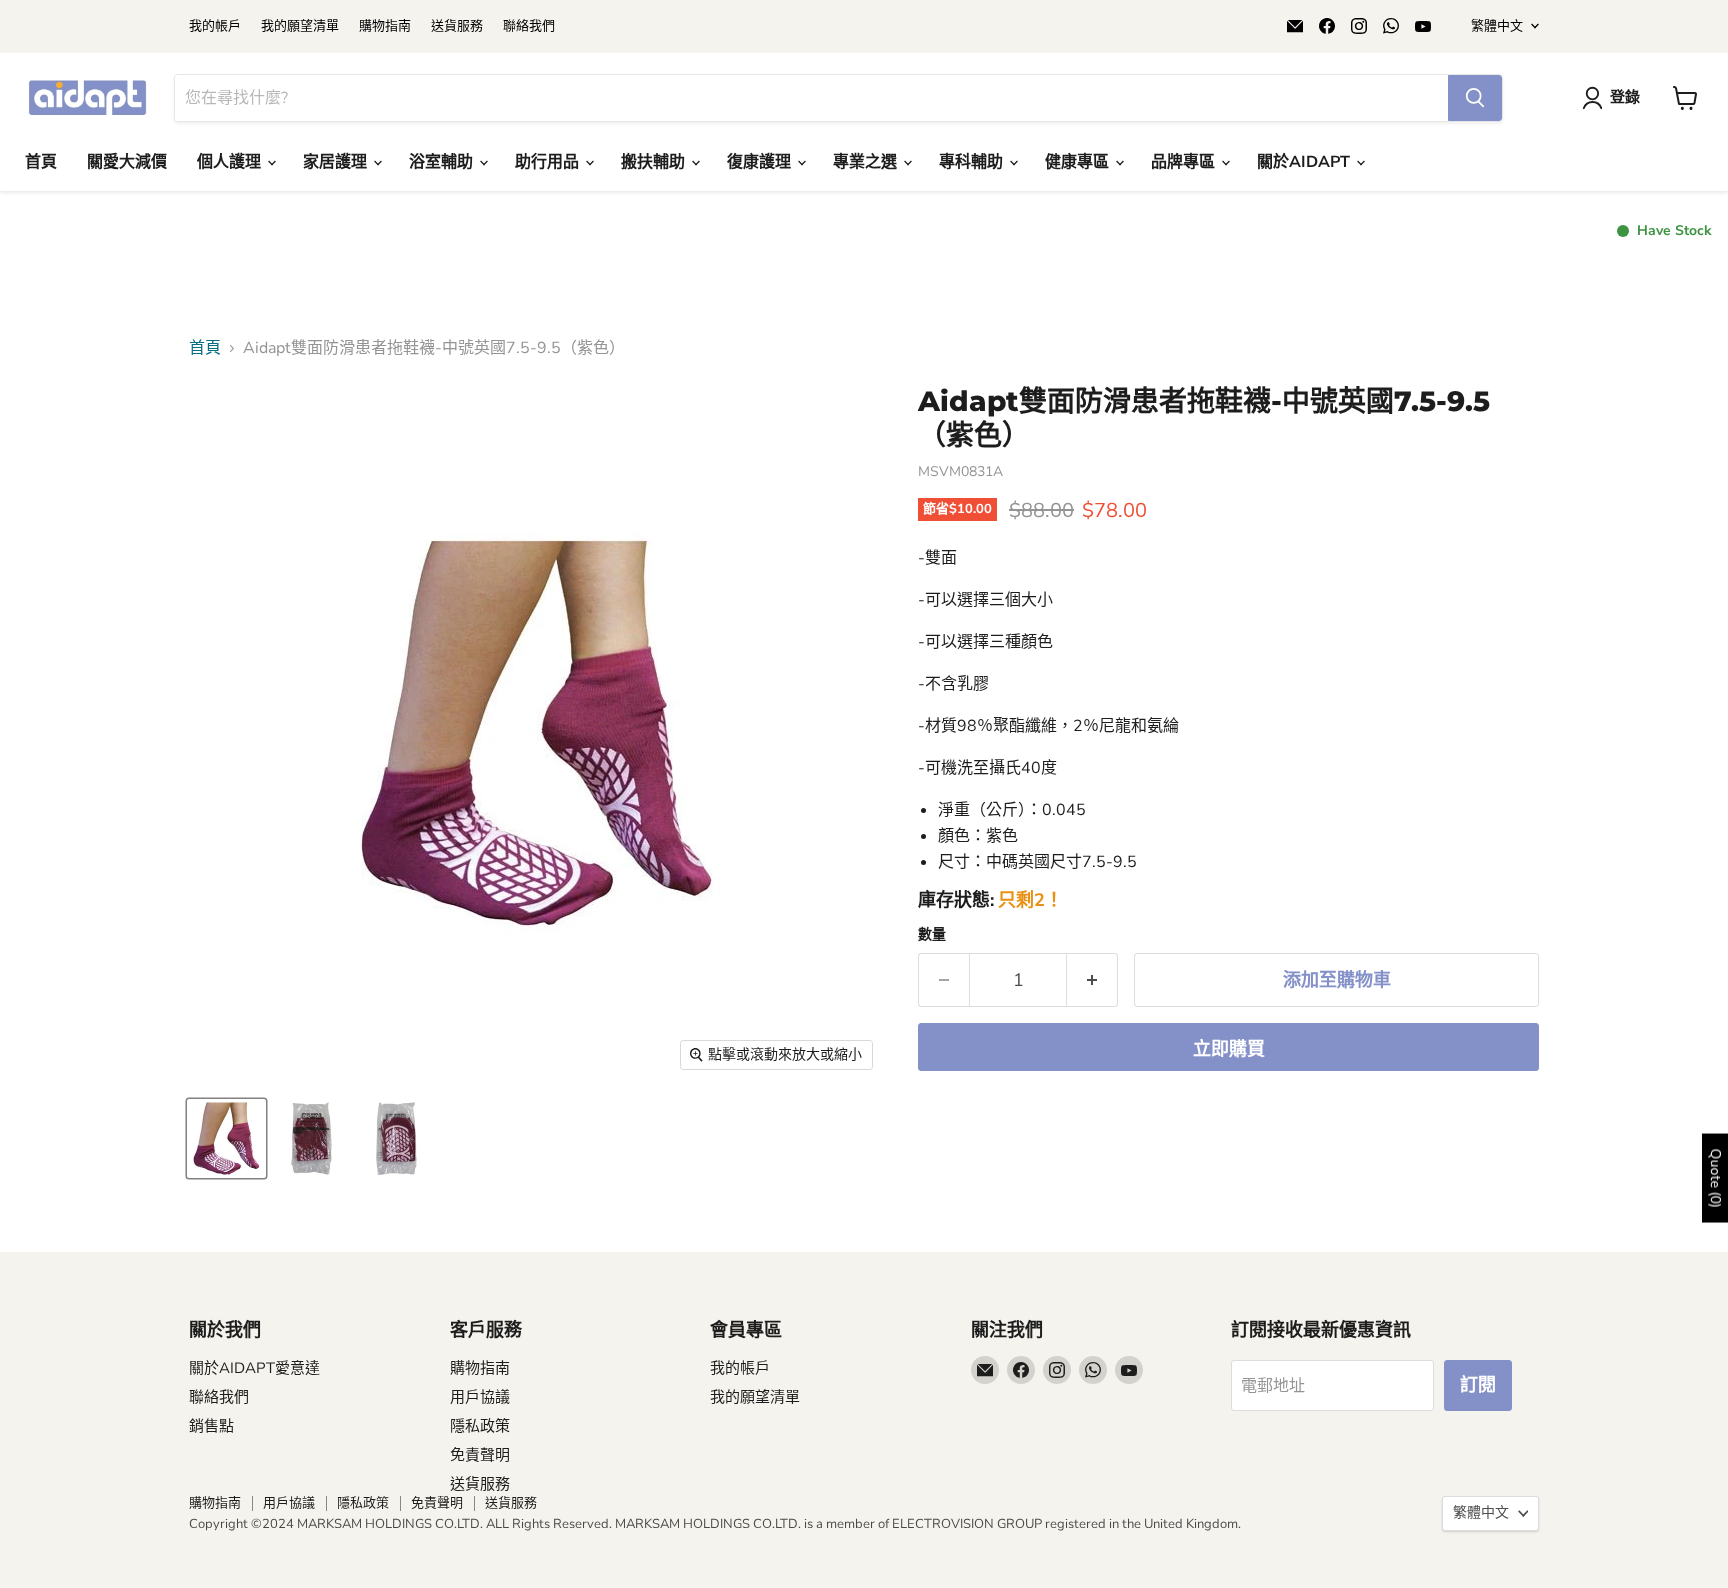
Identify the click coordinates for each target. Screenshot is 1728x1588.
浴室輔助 (443, 162)
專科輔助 (973, 162)
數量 (932, 935)
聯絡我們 (529, 26)
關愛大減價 (127, 162)
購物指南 (385, 26)
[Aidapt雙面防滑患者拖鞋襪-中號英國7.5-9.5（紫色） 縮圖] (226, 1138)
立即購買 (1229, 1049)
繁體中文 (1497, 26)
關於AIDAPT (1305, 162)
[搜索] (1475, 98)
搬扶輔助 (655, 162)
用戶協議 (480, 1397)
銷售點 (211, 1426)
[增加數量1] (1092, 980)
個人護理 (231, 162)
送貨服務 (457, 26)
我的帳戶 (215, 26)
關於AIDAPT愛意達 (254, 1368)
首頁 (41, 162)
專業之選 (867, 162)
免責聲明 (480, 1455)
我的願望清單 (300, 26)
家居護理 (337, 162)
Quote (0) (1715, 1177)
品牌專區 (1185, 162)
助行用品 (549, 162)
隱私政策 (480, 1426)
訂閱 (1478, 1385)
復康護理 (761, 162)
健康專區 (1079, 162)
